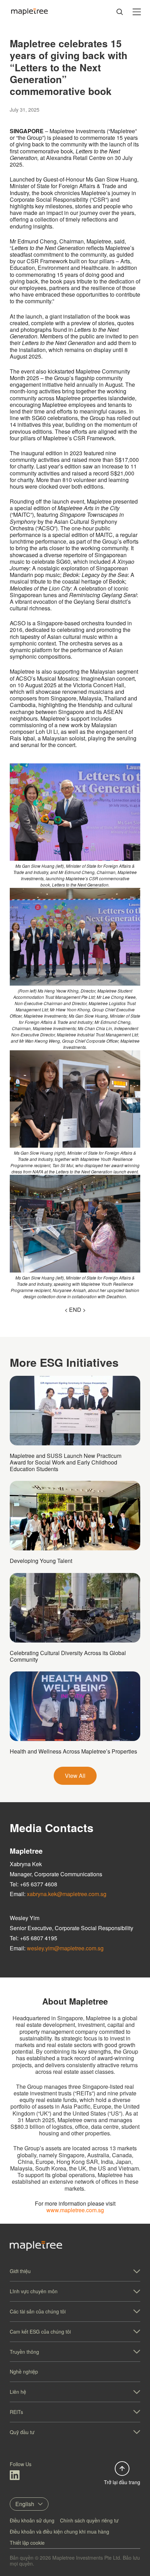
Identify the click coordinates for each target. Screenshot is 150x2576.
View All (75, 1776)
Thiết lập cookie (27, 2543)
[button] (75, 2271)
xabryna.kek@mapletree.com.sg (67, 1894)
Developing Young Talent (41, 1561)
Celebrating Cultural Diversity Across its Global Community (68, 1656)
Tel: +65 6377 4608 (33, 1884)
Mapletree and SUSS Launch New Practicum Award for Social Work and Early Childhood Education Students (66, 1462)
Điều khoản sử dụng (32, 2520)
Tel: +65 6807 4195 (33, 1938)
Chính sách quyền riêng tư (89, 2520)
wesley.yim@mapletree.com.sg (65, 1948)
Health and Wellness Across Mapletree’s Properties (73, 1751)
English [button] (25, 2504)
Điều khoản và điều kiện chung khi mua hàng (59, 2531)
